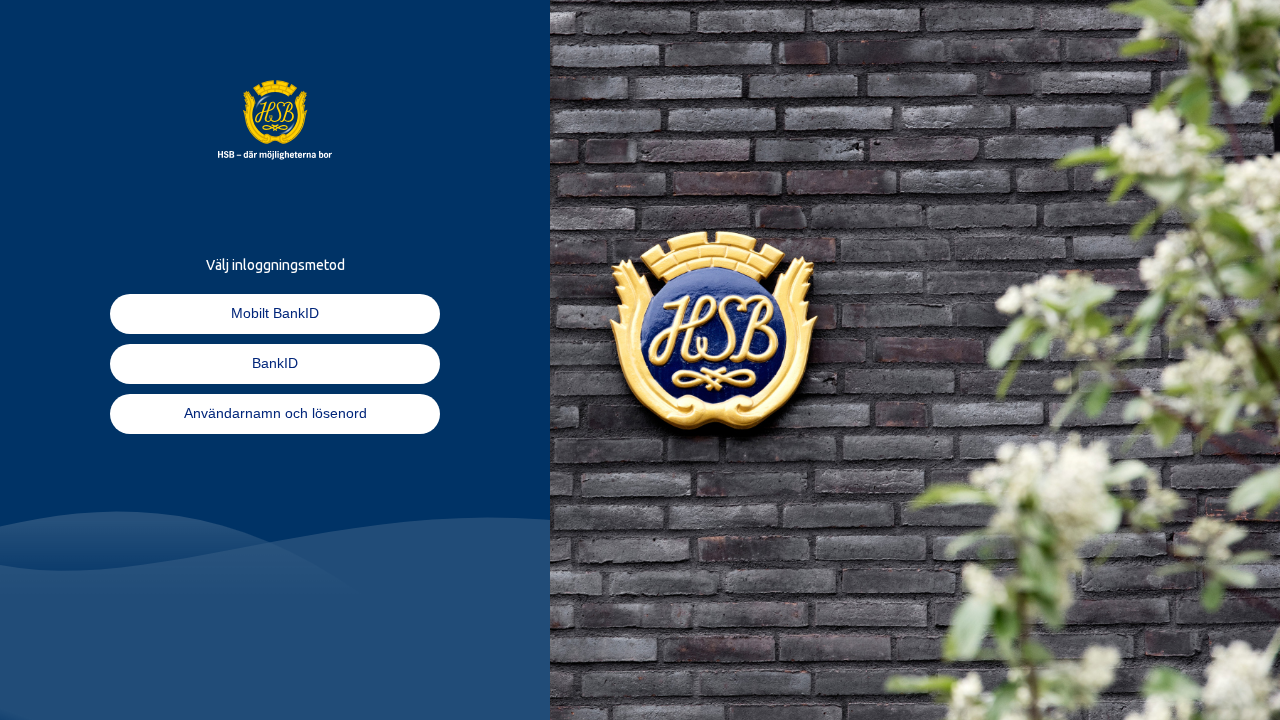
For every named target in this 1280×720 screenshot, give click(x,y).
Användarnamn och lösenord (275, 413)
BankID (275, 363)
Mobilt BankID (275, 313)
